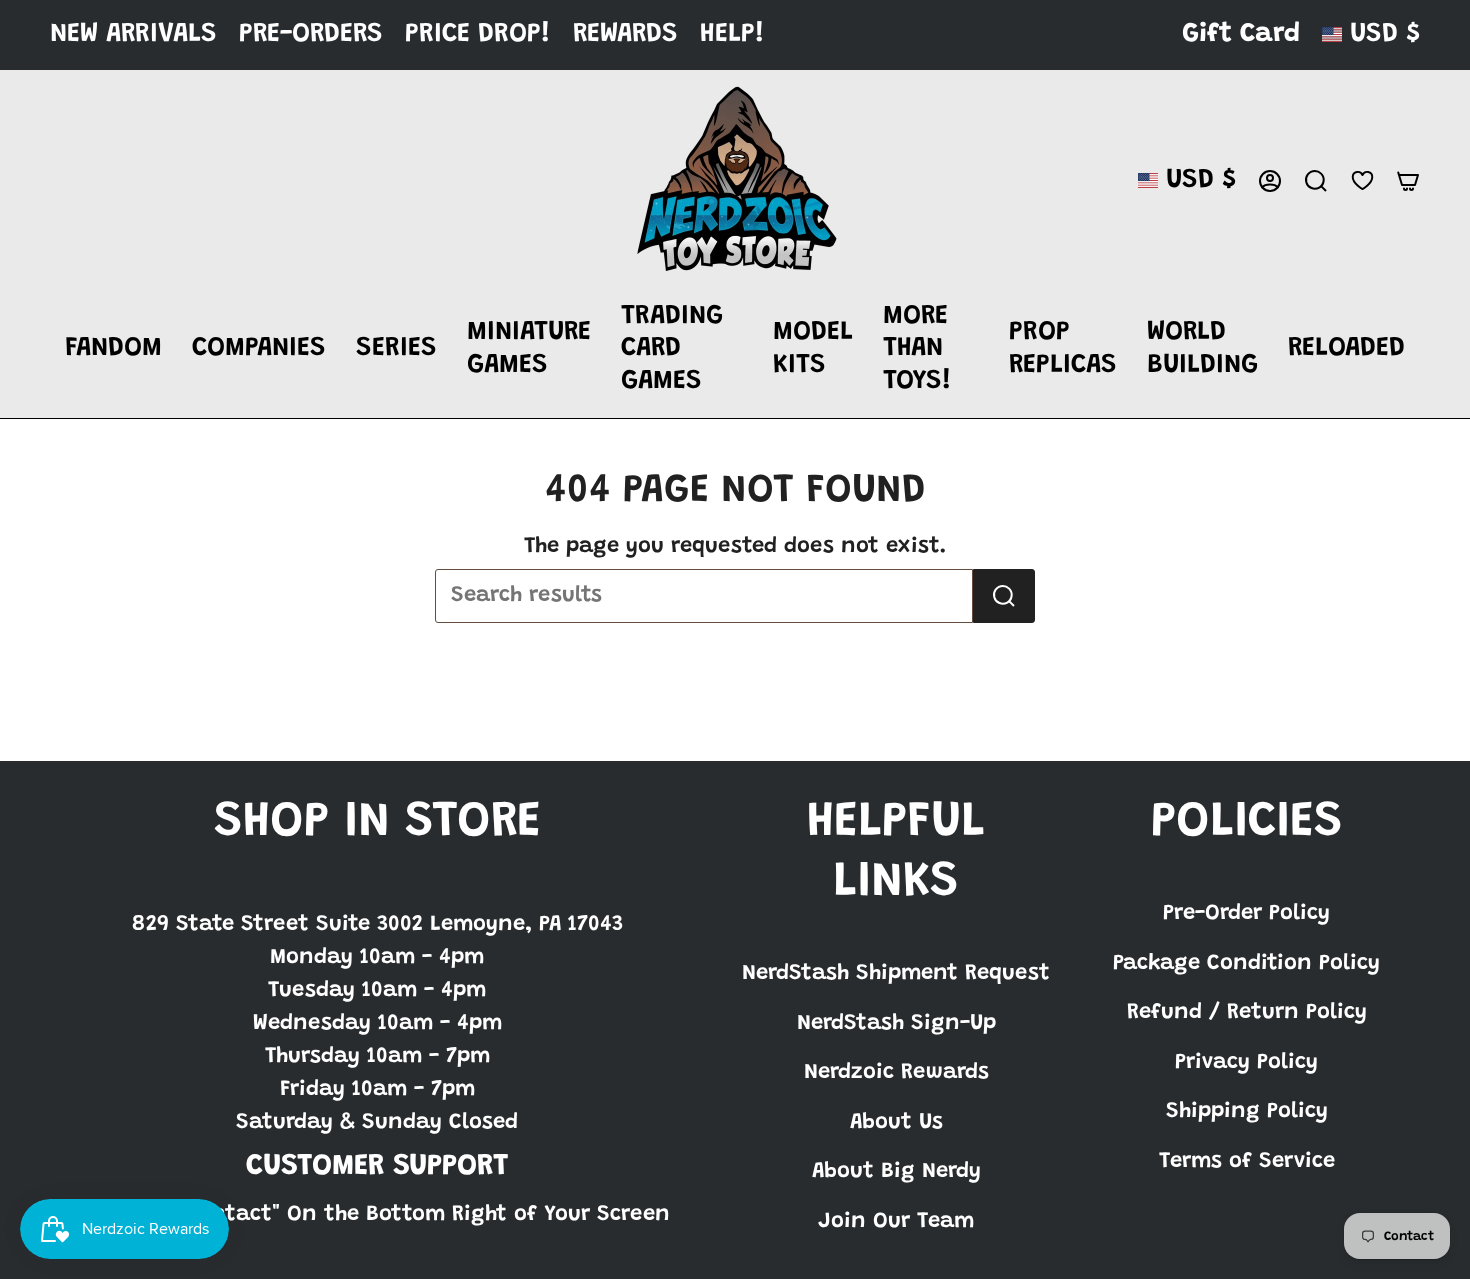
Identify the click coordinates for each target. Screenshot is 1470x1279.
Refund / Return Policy (1247, 1013)
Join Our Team (896, 1222)
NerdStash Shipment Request (896, 974)
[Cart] (1408, 181)
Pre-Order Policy (1246, 914)
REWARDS (625, 34)
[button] (113, 350)
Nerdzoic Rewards (896, 1073)
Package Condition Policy (1246, 964)
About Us (896, 1123)
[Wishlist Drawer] (1362, 180)
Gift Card (1241, 34)
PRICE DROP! (478, 34)
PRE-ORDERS (311, 34)
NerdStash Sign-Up (896, 1024)
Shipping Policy (1247, 1112)
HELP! (732, 34)
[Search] (1004, 596)
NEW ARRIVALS (133, 34)
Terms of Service (1247, 1162)
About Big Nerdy (896, 1172)
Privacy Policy (1246, 1063)
